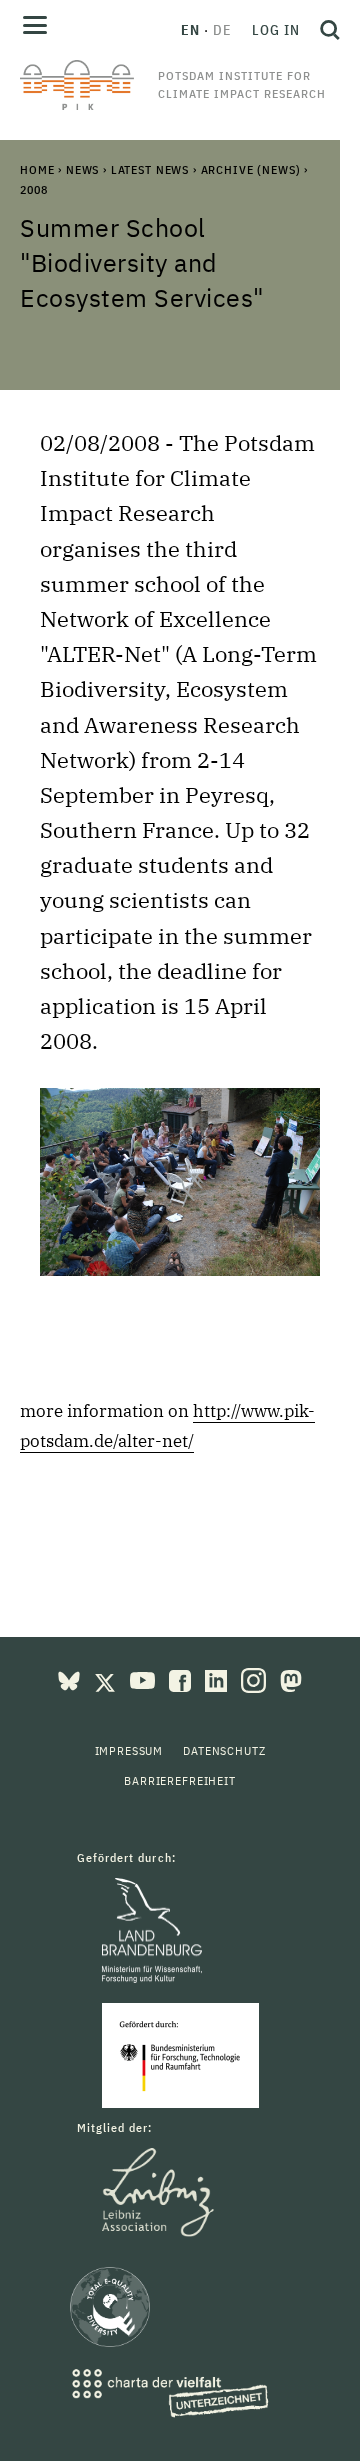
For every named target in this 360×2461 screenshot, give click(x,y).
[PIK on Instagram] (255, 1679)
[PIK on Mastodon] (291, 1679)
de (222, 30)
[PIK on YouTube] (144, 1679)
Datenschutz (224, 1750)
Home (37, 169)
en (190, 30)
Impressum (129, 1750)
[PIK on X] (107, 1679)
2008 (33, 189)
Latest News (150, 169)
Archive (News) (251, 169)
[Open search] (325, 30)
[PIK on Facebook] (182, 1679)
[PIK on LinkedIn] (218, 1679)
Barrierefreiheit (179, 1780)
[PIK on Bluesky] (71, 1679)
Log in (276, 30)
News (82, 169)
